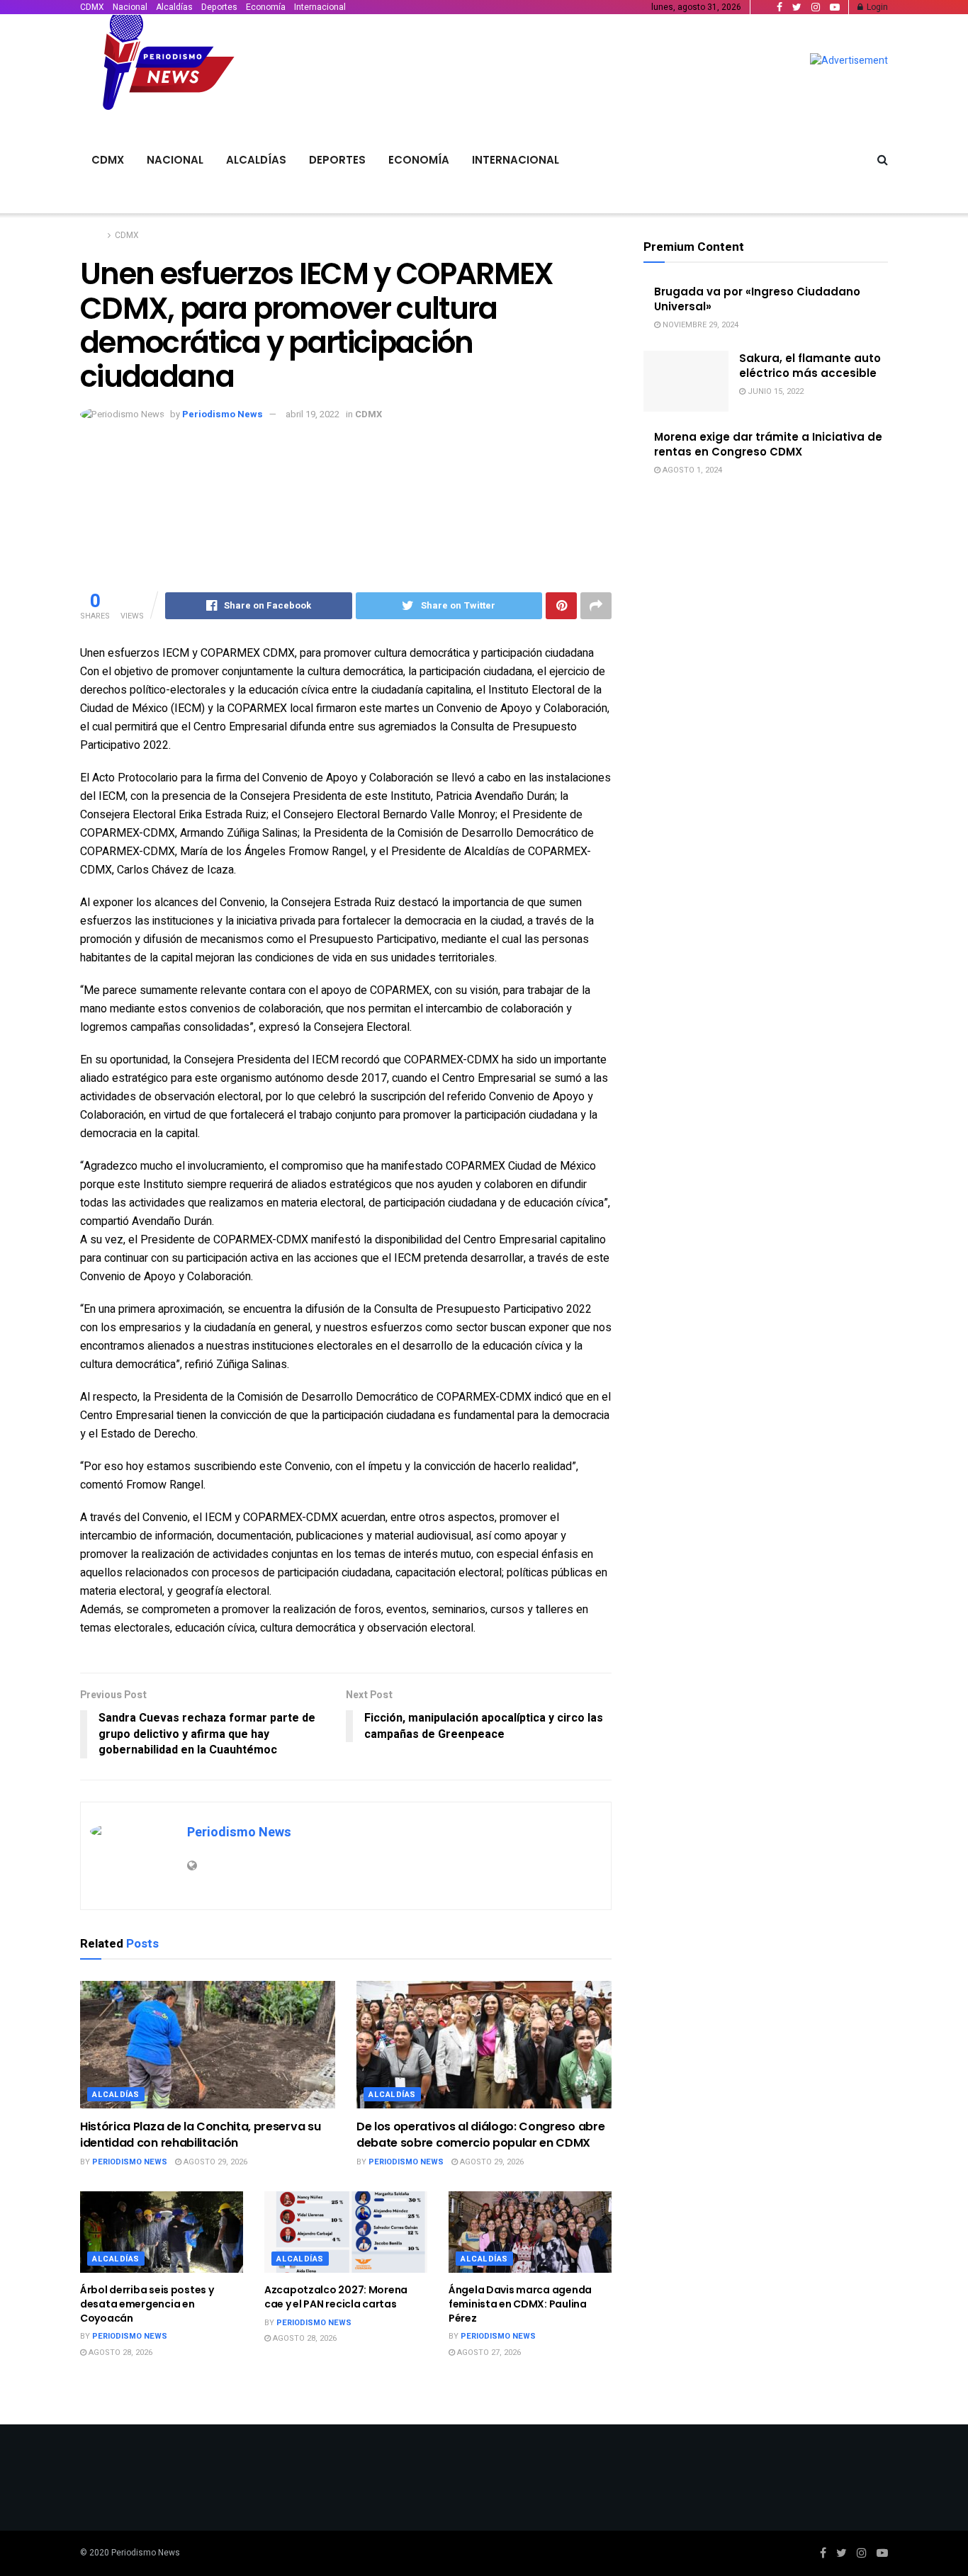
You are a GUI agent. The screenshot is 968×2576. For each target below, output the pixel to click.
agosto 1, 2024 (691, 470)
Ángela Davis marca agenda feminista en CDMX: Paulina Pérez (520, 2304)
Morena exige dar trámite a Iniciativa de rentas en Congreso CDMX (768, 444)
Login (876, 7)
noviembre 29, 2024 (699, 325)
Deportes (219, 7)
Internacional (320, 7)
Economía (266, 7)
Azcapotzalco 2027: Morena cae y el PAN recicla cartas (336, 2297)
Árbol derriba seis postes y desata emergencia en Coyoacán (147, 2304)
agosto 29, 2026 (214, 2162)
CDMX (92, 7)
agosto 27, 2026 (488, 2352)
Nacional (130, 7)
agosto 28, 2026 (119, 2352)
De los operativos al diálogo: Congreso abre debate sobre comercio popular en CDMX (480, 2134)
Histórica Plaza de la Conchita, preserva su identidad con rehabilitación (200, 2134)
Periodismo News (223, 414)
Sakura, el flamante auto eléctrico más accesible (810, 366)
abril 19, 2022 (313, 414)
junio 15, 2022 (775, 391)
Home (92, 235)
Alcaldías (174, 7)
